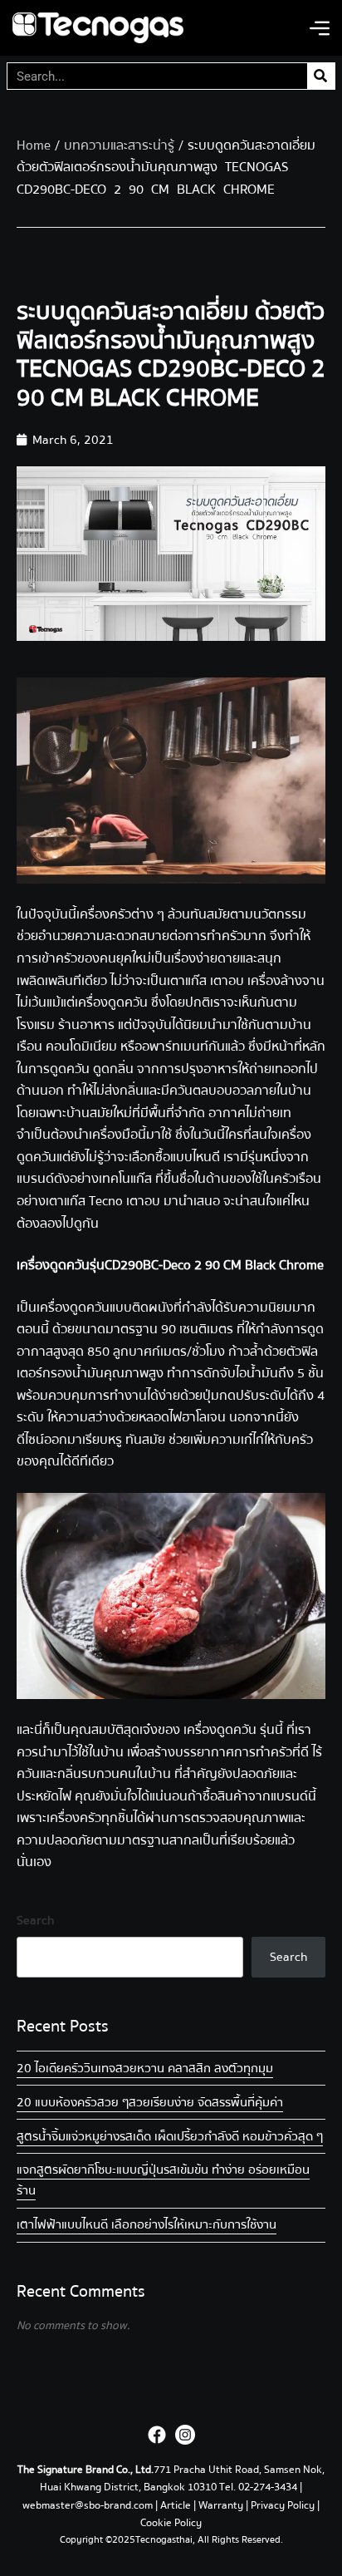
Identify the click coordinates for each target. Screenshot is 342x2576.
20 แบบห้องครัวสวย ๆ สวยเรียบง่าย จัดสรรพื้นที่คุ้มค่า (150, 2102)
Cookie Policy (171, 2523)
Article (176, 2505)
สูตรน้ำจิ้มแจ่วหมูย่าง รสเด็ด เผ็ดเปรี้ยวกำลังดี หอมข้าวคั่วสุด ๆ (170, 2136)
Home (34, 145)
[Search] (321, 76)
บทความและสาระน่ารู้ (119, 145)
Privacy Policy (283, 2505)
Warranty (221, 2505)
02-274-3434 (269, 2487)
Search (35, 1920)
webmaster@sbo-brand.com (88, 2505)
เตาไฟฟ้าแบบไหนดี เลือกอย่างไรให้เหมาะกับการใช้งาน (147, 2224)
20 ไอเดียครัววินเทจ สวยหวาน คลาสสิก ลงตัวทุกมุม (145, 2068)
